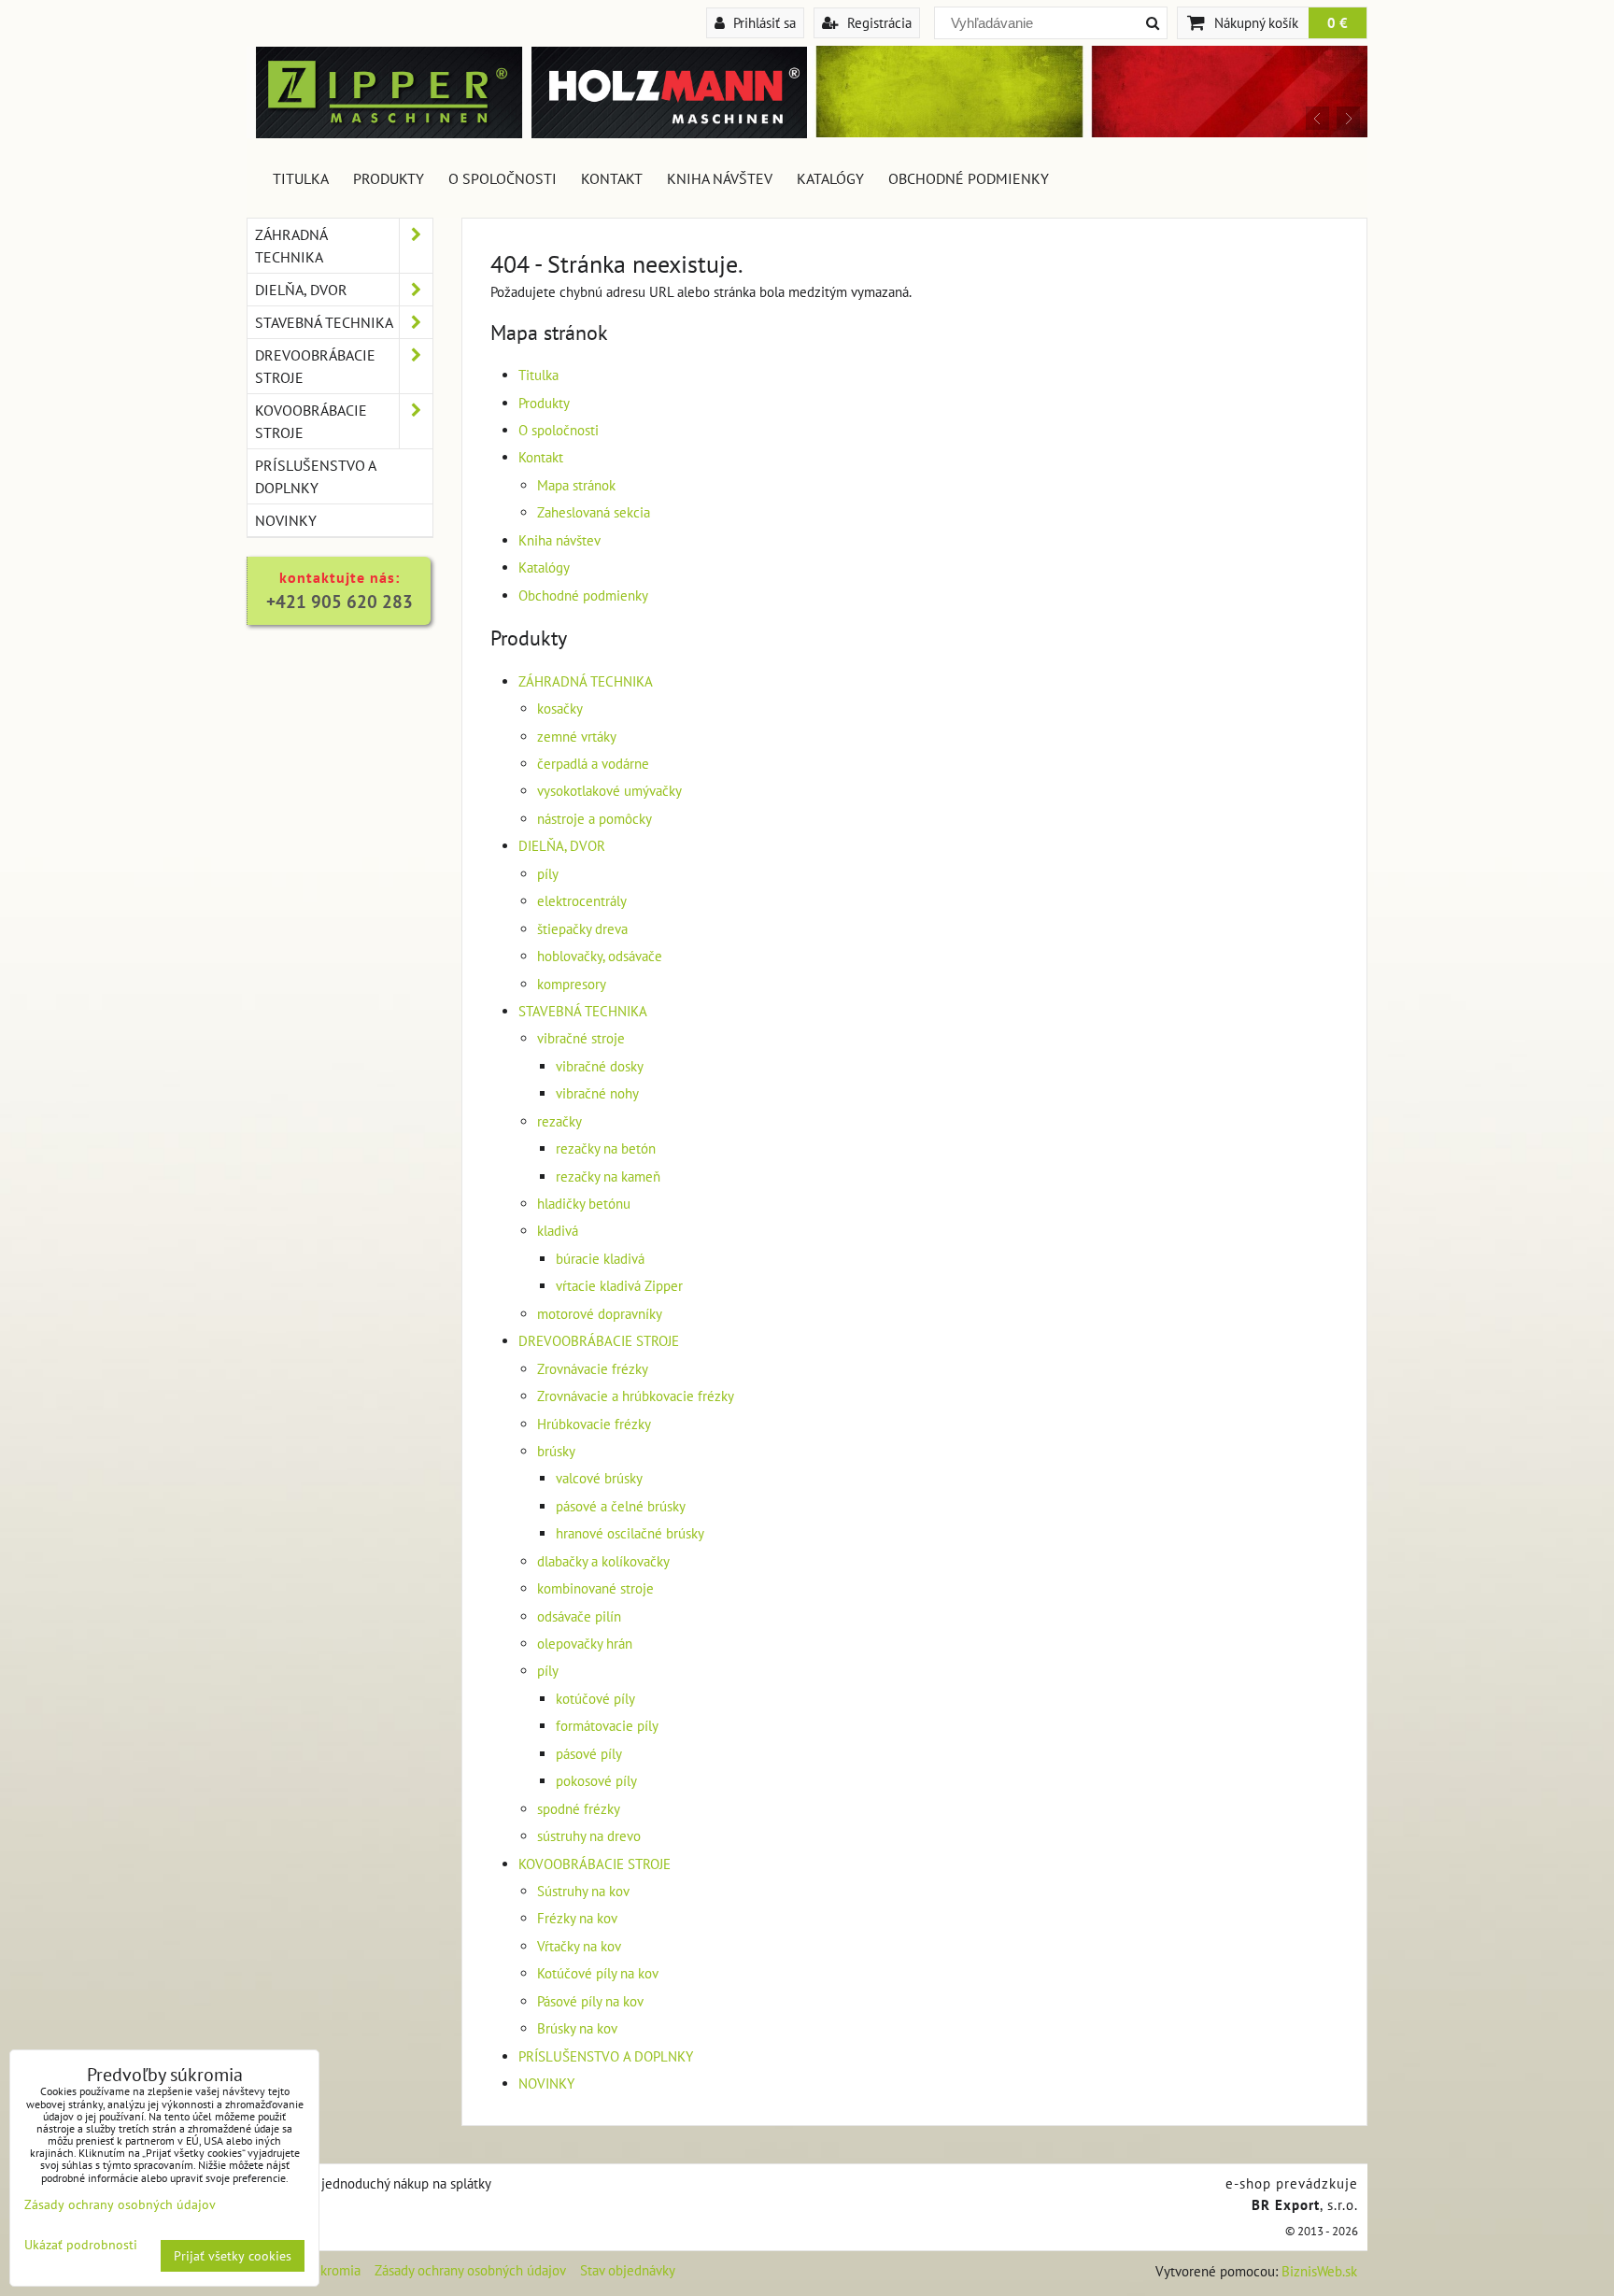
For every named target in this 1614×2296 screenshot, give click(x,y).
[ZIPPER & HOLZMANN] (1087, 132)
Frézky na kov (577, 1918)
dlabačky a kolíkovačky (603, 1561)
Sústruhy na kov (583, 1891)
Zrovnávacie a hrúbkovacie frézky (636, 1396)
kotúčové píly (595, 1699)
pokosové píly (596, 1781)
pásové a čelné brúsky (621, 1506)
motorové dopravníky (600, 1314)
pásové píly (589, 1754)
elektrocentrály (582, 901)
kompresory (572, 984)
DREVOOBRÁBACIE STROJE (599, 1341)
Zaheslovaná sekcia (594, 512)
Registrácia (878, 22)
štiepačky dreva (582, 929)
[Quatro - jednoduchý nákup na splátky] (374, 2183)
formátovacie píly (607, 1726)
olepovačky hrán (585, 1644)
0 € (1338, 22)
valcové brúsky (599, 1478)
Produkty (389, 178)
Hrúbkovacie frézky (594, 1424)
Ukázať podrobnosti (81, 2245)
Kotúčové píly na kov (598, 1973)
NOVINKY (546, 2083)
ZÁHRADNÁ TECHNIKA (586, 681)
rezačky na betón (606, 1148)
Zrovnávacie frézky (593, 1369)
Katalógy (830, 178)
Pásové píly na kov (590, 2001)
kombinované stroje (595, 1588)
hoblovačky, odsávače (600, 956)
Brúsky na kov (577, 2028)
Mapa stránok (576, 485)
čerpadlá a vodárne (593, 764)
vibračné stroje (581, 1038)
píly (548, 874)
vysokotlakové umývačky (609, 791)
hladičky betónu (584, 1204)
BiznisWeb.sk (1319, 2271)
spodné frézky (579, 1809)
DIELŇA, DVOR (562, 846)
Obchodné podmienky (969, 178)
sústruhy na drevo (589, 1836)
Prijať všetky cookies (233, 2256)
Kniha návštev (720, 178)
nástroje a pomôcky (595, 819)
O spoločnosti (503, 178)
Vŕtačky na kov (579, 1946)
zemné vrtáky (577, 737)
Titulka (301, 178)
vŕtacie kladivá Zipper (619, 1286)
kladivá (558, 1231)
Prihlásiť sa (763, 22)
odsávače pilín (579, 1616)
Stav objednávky (628, 2270)
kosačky (560, 709)
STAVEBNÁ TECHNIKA (583, 1011)
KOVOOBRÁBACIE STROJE (595, 1864)
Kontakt (612, 178)
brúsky (556, 1451)
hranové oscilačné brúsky (630, 1533)
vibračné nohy (597, 1093)
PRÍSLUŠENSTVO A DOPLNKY (606, 2056)
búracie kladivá (600, 1259)
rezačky (559, 1121)
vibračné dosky (600, 1066)
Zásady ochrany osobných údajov (470, 2270)
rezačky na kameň (608, 1176)
